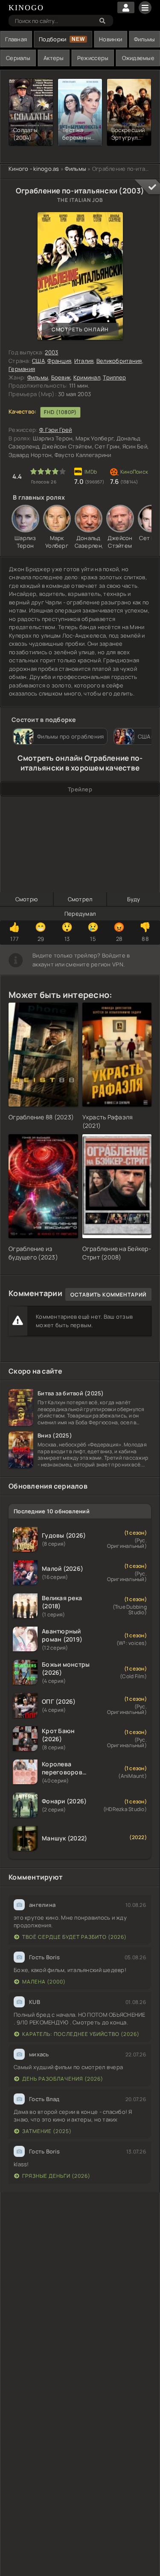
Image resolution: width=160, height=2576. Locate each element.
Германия (22, 369)
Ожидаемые (138, 58)
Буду (134, 899)
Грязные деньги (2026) (56, 2176)
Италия (84, 361)
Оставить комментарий (108, 1295)
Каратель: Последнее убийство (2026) (81, 2034)
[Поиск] (102, 21)
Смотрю (27, 899)
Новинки (111, 39)
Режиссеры (93, 58)
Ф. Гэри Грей (56, 430)
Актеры (54, 58)
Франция (59, 361)
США (38, 361)
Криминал (87, 377)
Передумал (80, 914)
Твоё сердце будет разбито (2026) (74, 1937)
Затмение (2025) (47, 2131)
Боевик (61, 377)
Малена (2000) (44, 1982)
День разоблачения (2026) (63, 2079)
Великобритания (119, 361)
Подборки (52, 39)
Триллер (114, 377)
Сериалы (18, 58)
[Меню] (145, 8)
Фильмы (145, 39)
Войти (126, 7)
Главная (16, 39)
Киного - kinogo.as (34, 169)
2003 (51, 352)
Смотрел (80, 899)
